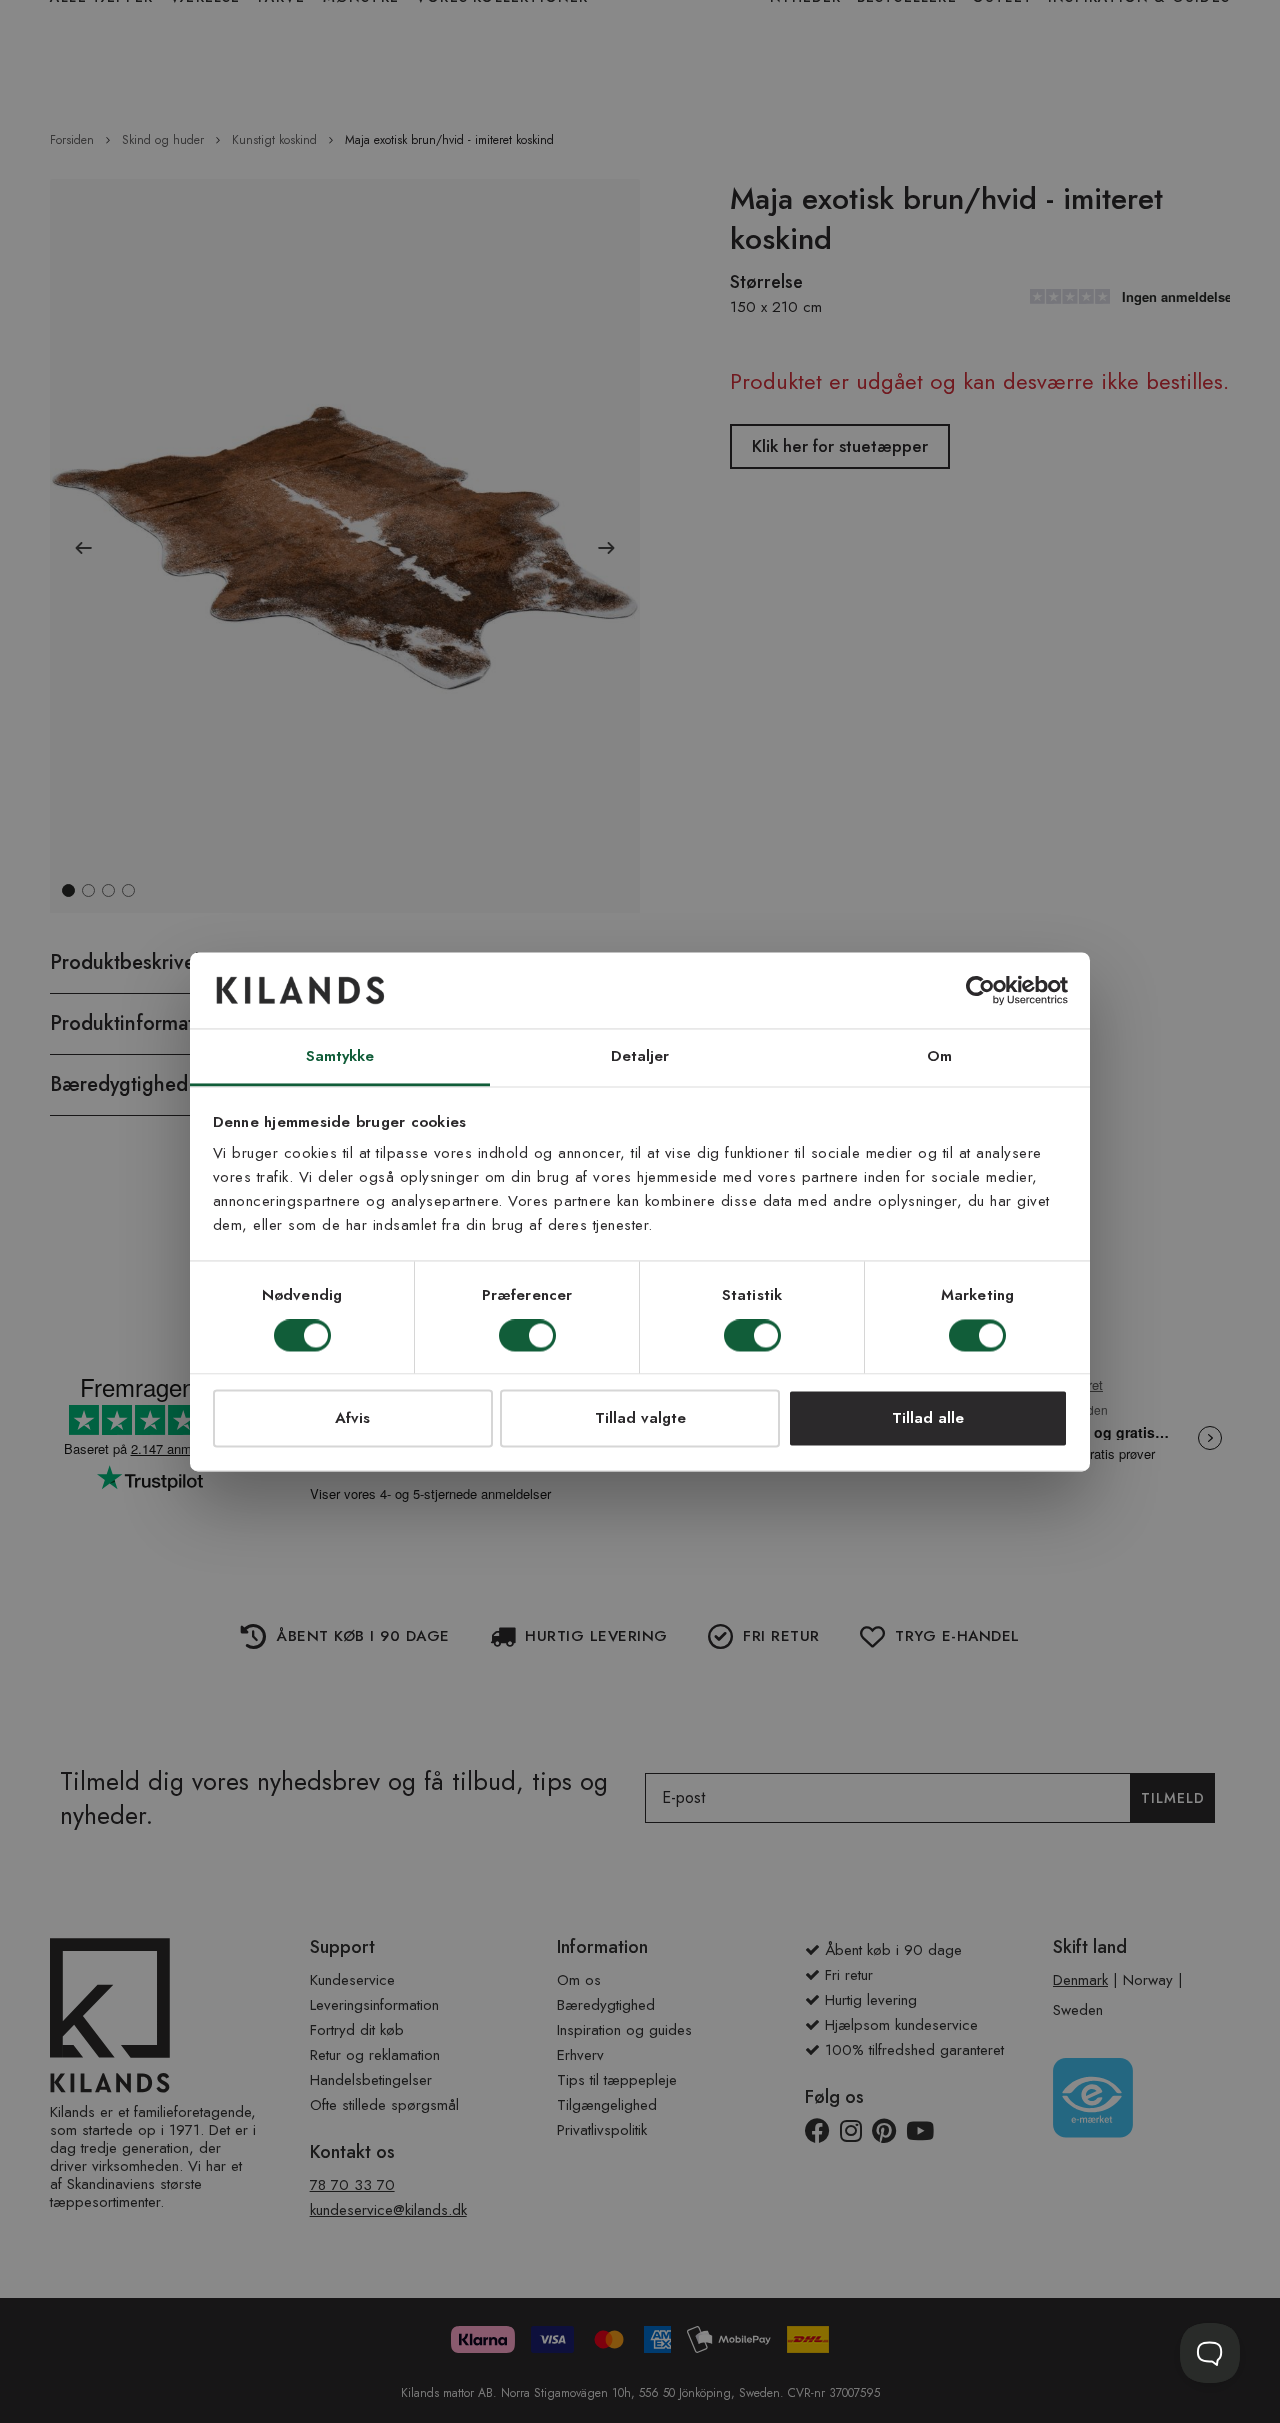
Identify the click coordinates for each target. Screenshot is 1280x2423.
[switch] (527, 1337)
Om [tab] (939, 1057)
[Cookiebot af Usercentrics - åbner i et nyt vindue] (980, 990)
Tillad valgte (640, 1419)
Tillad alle (928, 1419)
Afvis (352, 1419)
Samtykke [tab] (340, 1057)
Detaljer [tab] (640, 1057)
